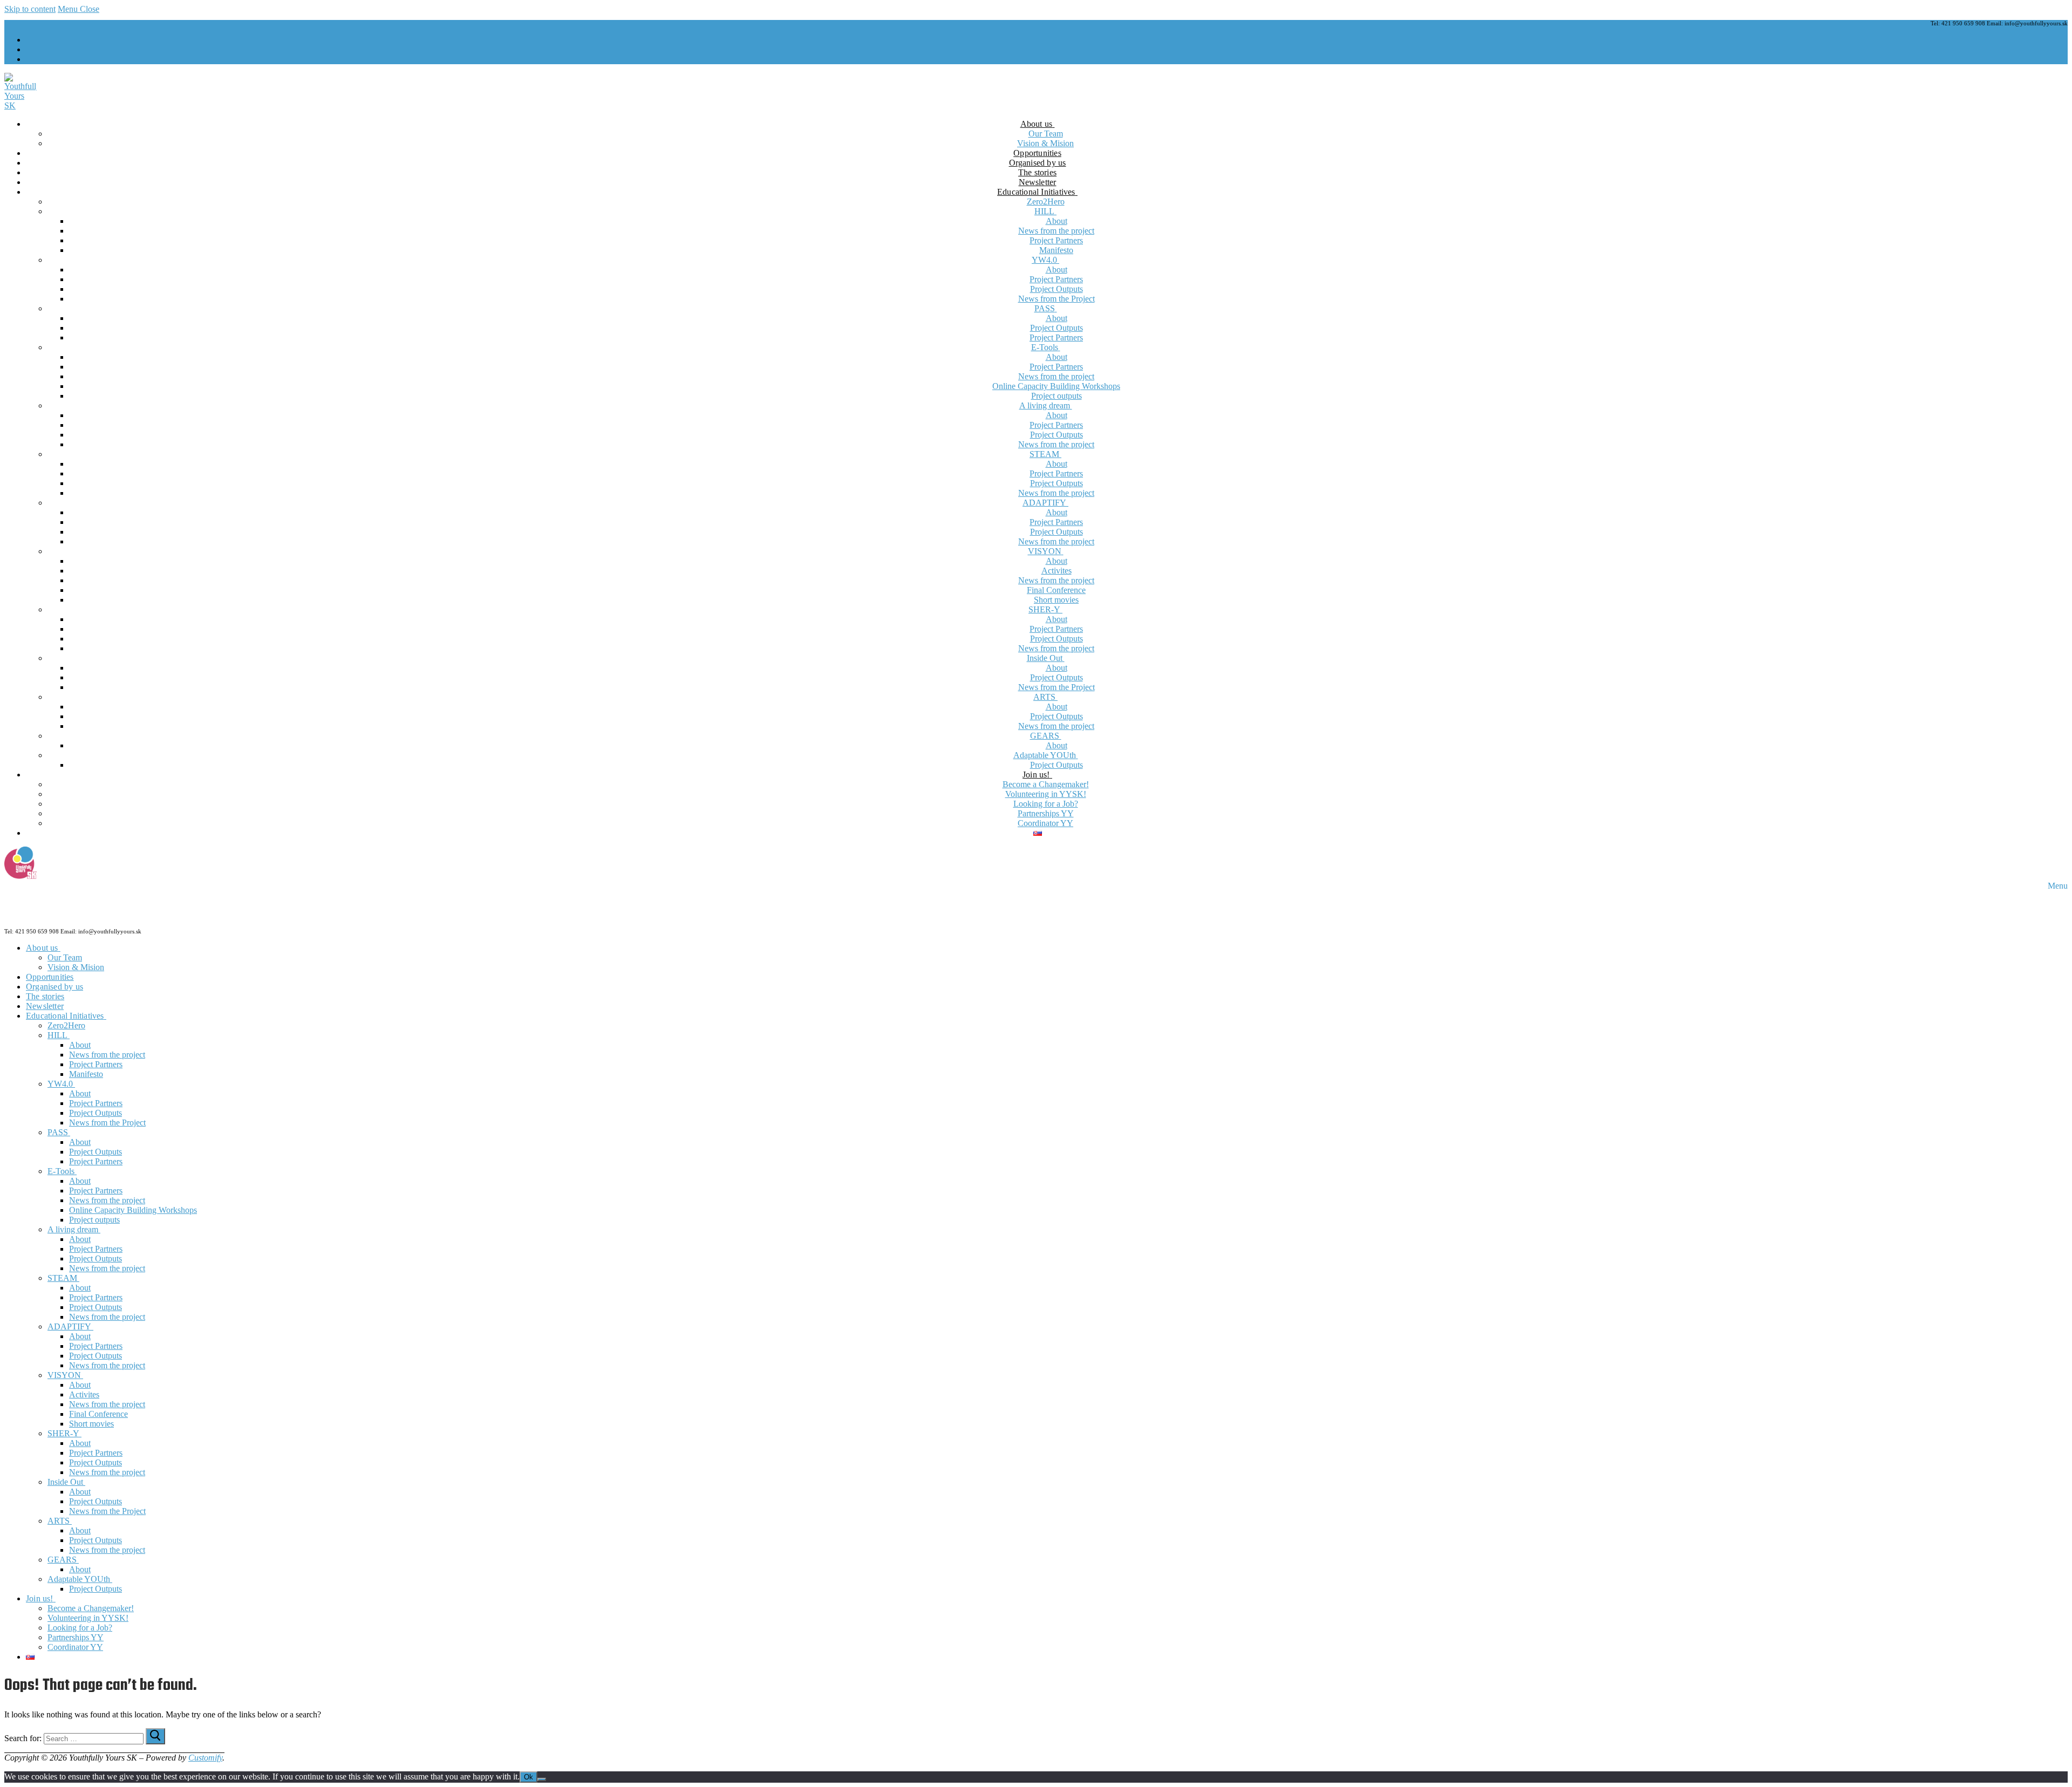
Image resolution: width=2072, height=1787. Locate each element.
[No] (542, 1779)
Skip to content (30, 9)
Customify (205, 1758)
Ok (529, 1777)
